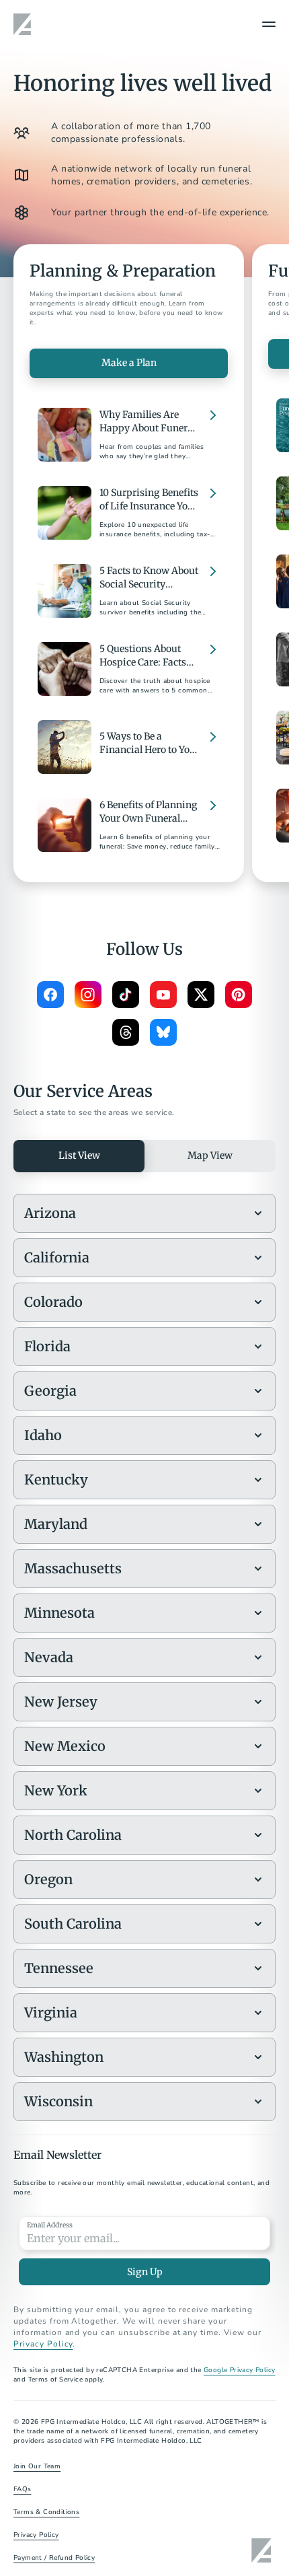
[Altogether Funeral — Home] (24, 24)
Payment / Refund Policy (54, 2558)
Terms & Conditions (46, 2512)
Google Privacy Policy (239, 2370)
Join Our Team (37, 2466)
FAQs (23, 2489)
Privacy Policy (43, 2344)
